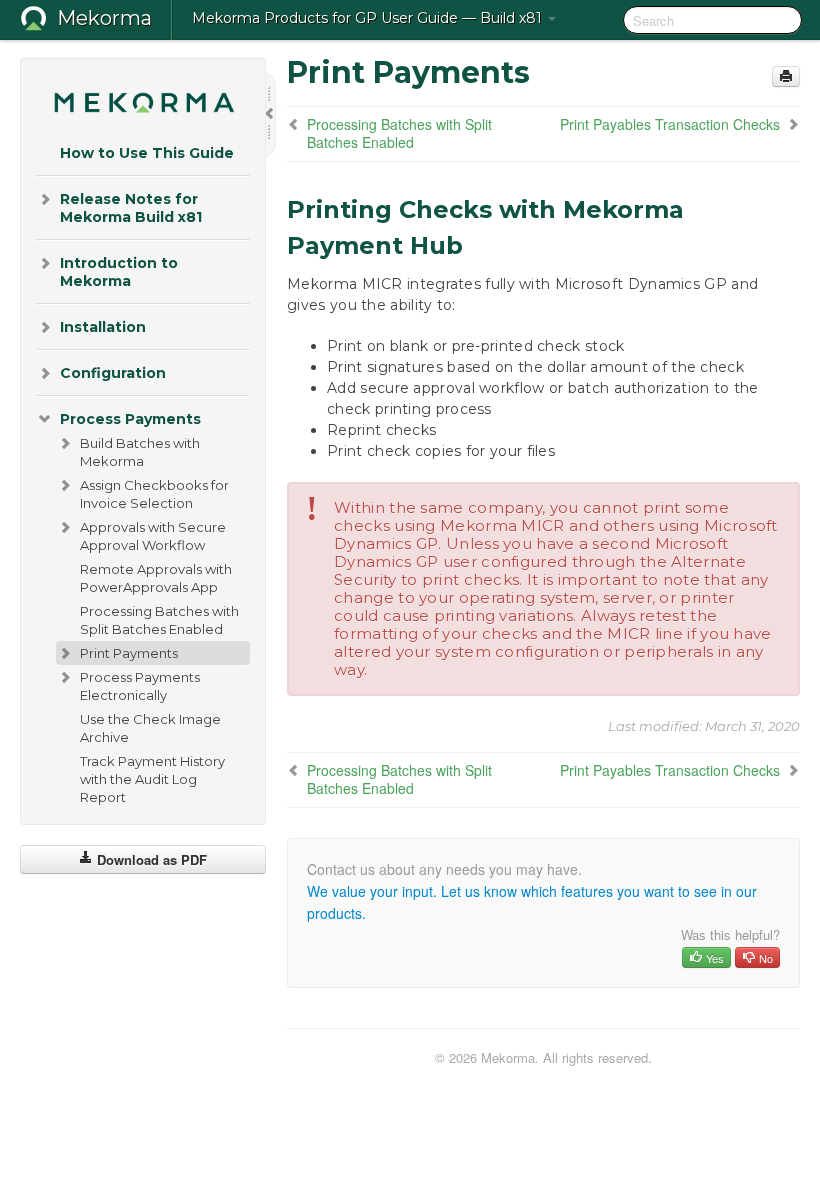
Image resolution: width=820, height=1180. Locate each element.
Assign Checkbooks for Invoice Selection (154, 494)
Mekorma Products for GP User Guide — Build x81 (369, 18)
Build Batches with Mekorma (140, 452)
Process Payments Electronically (140, 686)
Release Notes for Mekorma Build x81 (131, 208)
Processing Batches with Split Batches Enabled (159, 620)
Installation (103, 327)
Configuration (113, 373)
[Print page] (786, 76)
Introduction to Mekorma (119, 272)
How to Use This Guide (147, 153)
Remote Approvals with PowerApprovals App (156, 578)
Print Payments (129, 653)
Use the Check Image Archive (150, 728)
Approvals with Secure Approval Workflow (153, 536)
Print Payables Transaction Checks (670, 124)
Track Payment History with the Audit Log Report (152, 779)
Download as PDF (150, 859)
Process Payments (130, 419)
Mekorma (104, 18)
